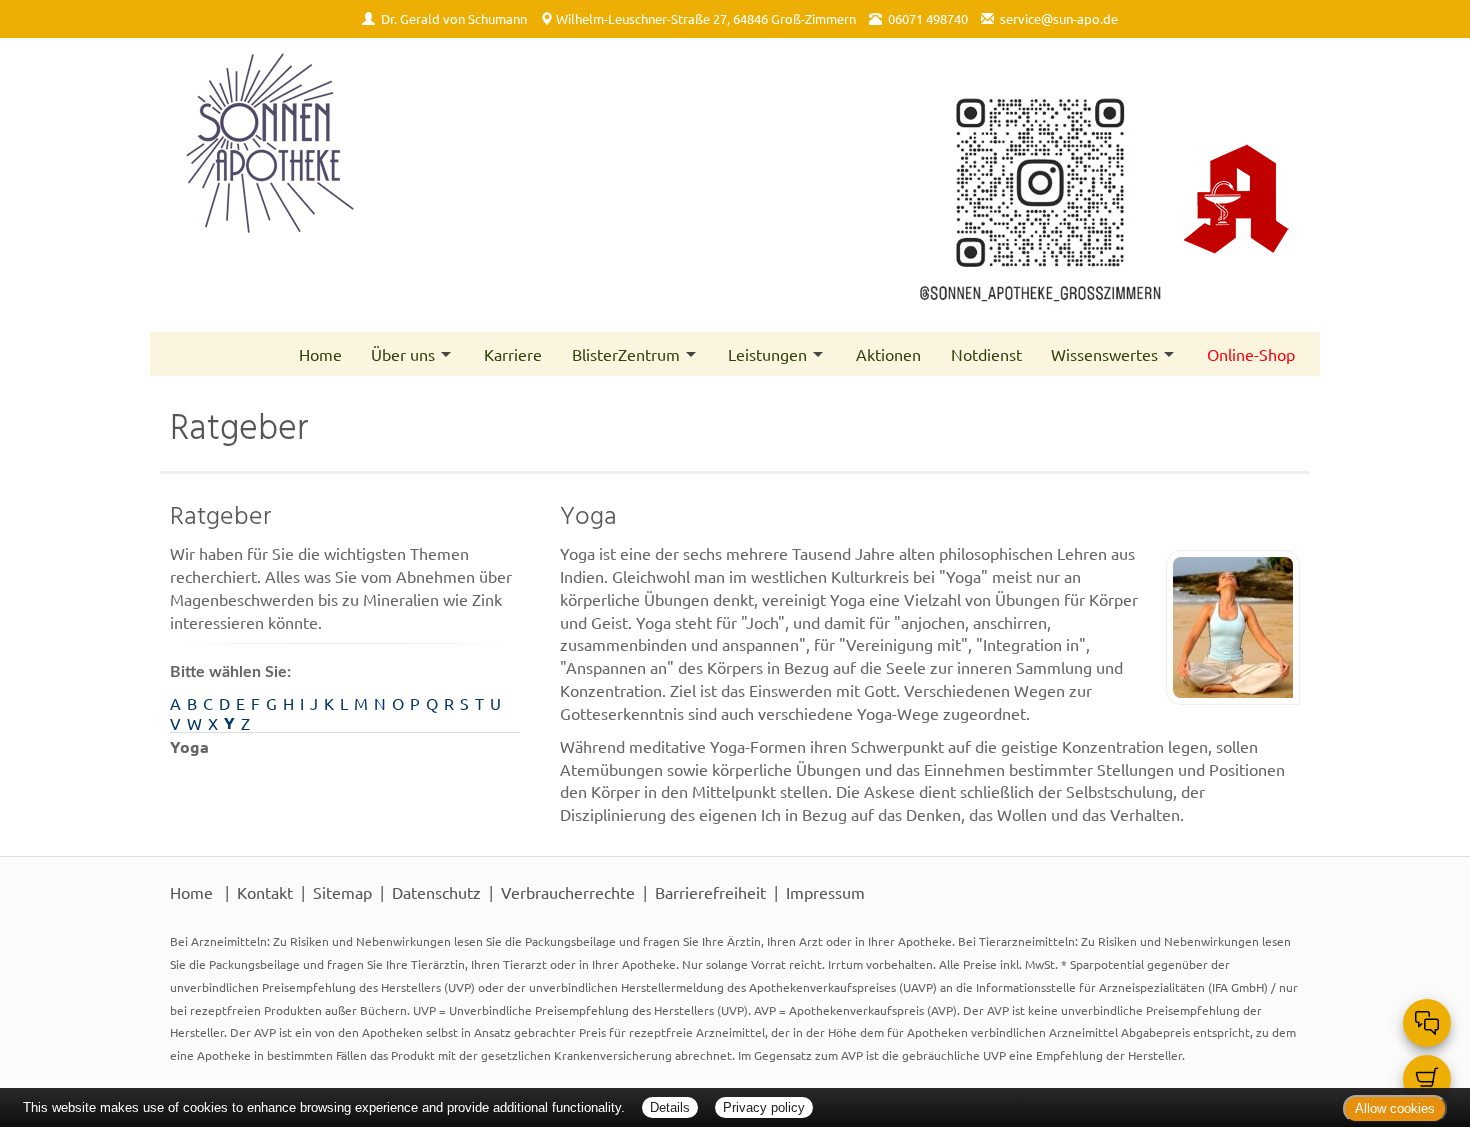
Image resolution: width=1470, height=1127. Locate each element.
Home (320, 354)
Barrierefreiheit (710, 892)
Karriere (513, 354)
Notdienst (986, 354)
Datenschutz (436, 892)
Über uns (403, 354)
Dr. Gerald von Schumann (454, 18)
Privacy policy (764, 1107)
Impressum (825, 892)
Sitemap (342, 892)
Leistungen (767, 354)
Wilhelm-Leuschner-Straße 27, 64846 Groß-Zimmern (706, 18)
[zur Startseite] (442, 143)
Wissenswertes (1104, 354)
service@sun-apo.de (1059, 18)
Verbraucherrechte (568, 892)
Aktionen (888, 354)
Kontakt (265, 892)
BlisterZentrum (626, 354)
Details (670, 1107)
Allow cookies (1395, 1108)
